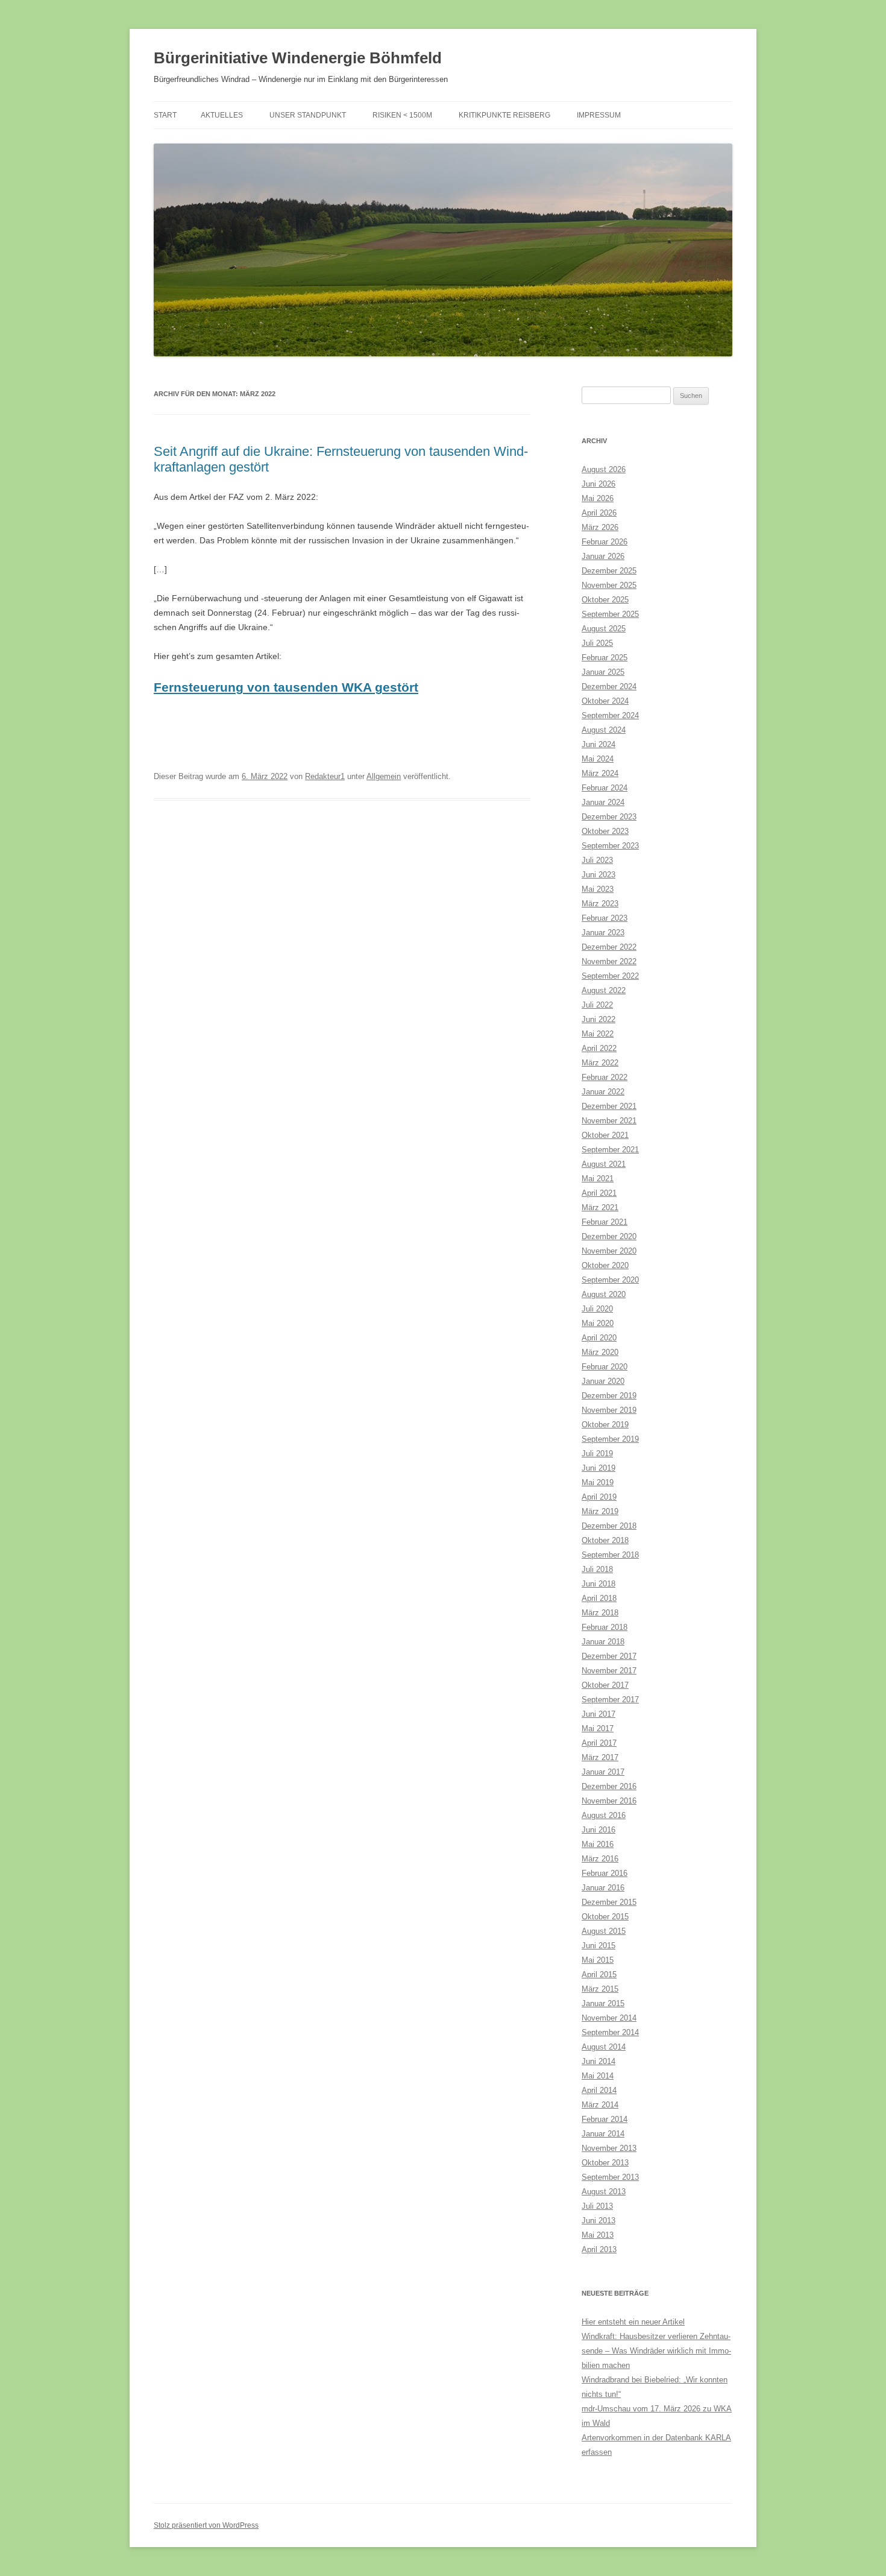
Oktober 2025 (605, 600)
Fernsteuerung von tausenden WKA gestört (286, 687)
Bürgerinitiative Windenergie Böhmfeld (298, 58)
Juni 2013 (599, 2221)
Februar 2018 (605, 1627)
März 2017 (600, 1757)
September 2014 (610, 2032)
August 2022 (604, 990)
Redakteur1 (325, 776)
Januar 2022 (603, 1092)
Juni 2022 (599, 1019)
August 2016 (604, 1815)
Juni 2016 (599, 1830)
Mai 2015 (598, 1960)
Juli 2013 (597, 2206)
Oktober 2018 (605, 1540)
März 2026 (600, 527)
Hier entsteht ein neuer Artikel (633, 2322)
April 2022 (599, 1048)
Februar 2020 (605, 1367)
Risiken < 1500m (402, 115)
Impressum (599, 115)
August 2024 (604, 730)
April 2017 (599, 1743)
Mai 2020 (598, 1323)
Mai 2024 (598, 759)
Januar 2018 (603, 1642)
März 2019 (600, 1511)
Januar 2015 (603, 2003)
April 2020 (599, 1338)
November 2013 (609, 2148)
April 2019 (599, 1497)
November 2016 (609, 1801)
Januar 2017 (603, 1772)
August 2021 (604, 1164)
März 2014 (600, 2105)
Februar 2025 (605, 658)
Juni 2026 (599, 484)
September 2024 (610, 715)
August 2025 (604, 629)
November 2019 (609, 1410)
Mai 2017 (598, 1728)
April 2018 (599, 1598)
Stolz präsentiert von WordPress (206, 2525)
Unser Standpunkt (308, 115)
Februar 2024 (605, 788)
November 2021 (609, 1121)
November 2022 (609, 961)
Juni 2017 (599, 1714)
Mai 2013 (598, 2235)
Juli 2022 (597, 1005)
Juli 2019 (597, 1454)
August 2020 (604, 1294)
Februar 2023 (605, 918)
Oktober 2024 (605, 701)
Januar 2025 (603, 672)
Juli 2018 (597, 1569)
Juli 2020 (597, 1309)
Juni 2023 (599, 875)
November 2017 (609, 1671)
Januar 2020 (603, 1381)
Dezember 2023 (609, 817)
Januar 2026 (603, 556)
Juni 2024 (599, 744)
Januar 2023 (603, 933)
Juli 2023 (597, 860)
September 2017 (610, 1700)
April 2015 (599, 1975)
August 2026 (604, 469)
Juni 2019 (599, 1468)
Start (165, 115)
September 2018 (610, 1555)
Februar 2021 (605, 1222)
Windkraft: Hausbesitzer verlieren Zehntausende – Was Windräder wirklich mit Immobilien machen (656, 2351)
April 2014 (599, 2090)
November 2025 (609, 585)
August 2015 (604, 1931)
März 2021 (600, 1207)
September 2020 (610, 1280)
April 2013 (599, 2249)
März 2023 (600, 904)
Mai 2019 (598, 1482)
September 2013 (610, 2177)
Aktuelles (222, 115)
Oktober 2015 (605, 1917)
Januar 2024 (603, 802)
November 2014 (609, 2018)
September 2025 (610, 614)
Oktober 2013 (605, 2163)
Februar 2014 (605, 2119)
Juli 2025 (597, 643)
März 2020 (600, 1352)
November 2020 (609, 1251)
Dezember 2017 (609, 1656)
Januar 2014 (603, 2134)
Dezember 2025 (609, 571)
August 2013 (604, 2192)
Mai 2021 (598, 1179)
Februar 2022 (605, 1077)
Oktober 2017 (605, 1685)
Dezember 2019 (609, 1396)
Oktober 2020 (605, 1265)
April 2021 (599, 1193)
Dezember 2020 (609, 1236)
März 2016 (600, 1859)
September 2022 (610, 976)
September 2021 (610, 1150)
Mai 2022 (598, 1034)
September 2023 (610, 846)
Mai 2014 (598, 2076)
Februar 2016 (605, 1873)
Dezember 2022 (609, 947)
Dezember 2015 (609, 1902)
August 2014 (604, 2047)
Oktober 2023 (605, 831)
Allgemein (384, 776)
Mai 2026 (598, 498)
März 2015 (600, 1989)
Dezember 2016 (609, 1786)
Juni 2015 (599, 1946)
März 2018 (600, 1613)
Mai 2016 (598, 1844)
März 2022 (600, 1063)
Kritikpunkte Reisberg (504, 115)
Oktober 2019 (605, 1425)
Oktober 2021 (605, 1135)
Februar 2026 (605, 542)
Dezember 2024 (609, 687)
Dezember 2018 (609, 1526)
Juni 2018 (599, 1584)
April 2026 (599, 513)
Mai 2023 (598, 889)
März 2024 (600, 773)
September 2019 (610, 1439)
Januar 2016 (603, 1888)
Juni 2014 (599, 2061)
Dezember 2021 (609, 1106)
